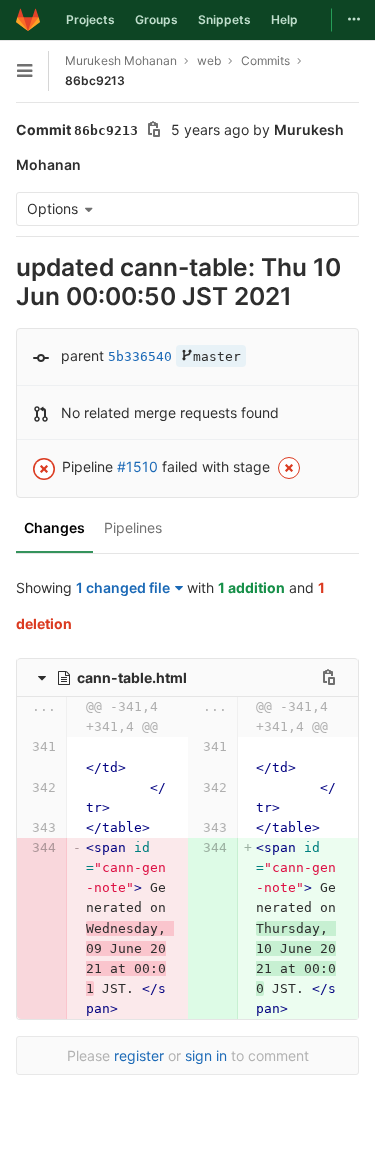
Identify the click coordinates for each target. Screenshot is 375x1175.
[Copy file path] (329, 677)
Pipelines (133, 527)
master (217, 356)
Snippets (224, 19)
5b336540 (140, 356)
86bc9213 (95, 80)
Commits (265, 60)
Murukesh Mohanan (121, 60)
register (139, 1055)
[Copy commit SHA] (154, 131)
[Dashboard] (28, 20)
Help (284, 19)
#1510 (137, 466)
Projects (90, 19)
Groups (156, 19)
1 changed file (123, 587)
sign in (206, 1055)
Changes (54, 527)
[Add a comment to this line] (16, 758)
